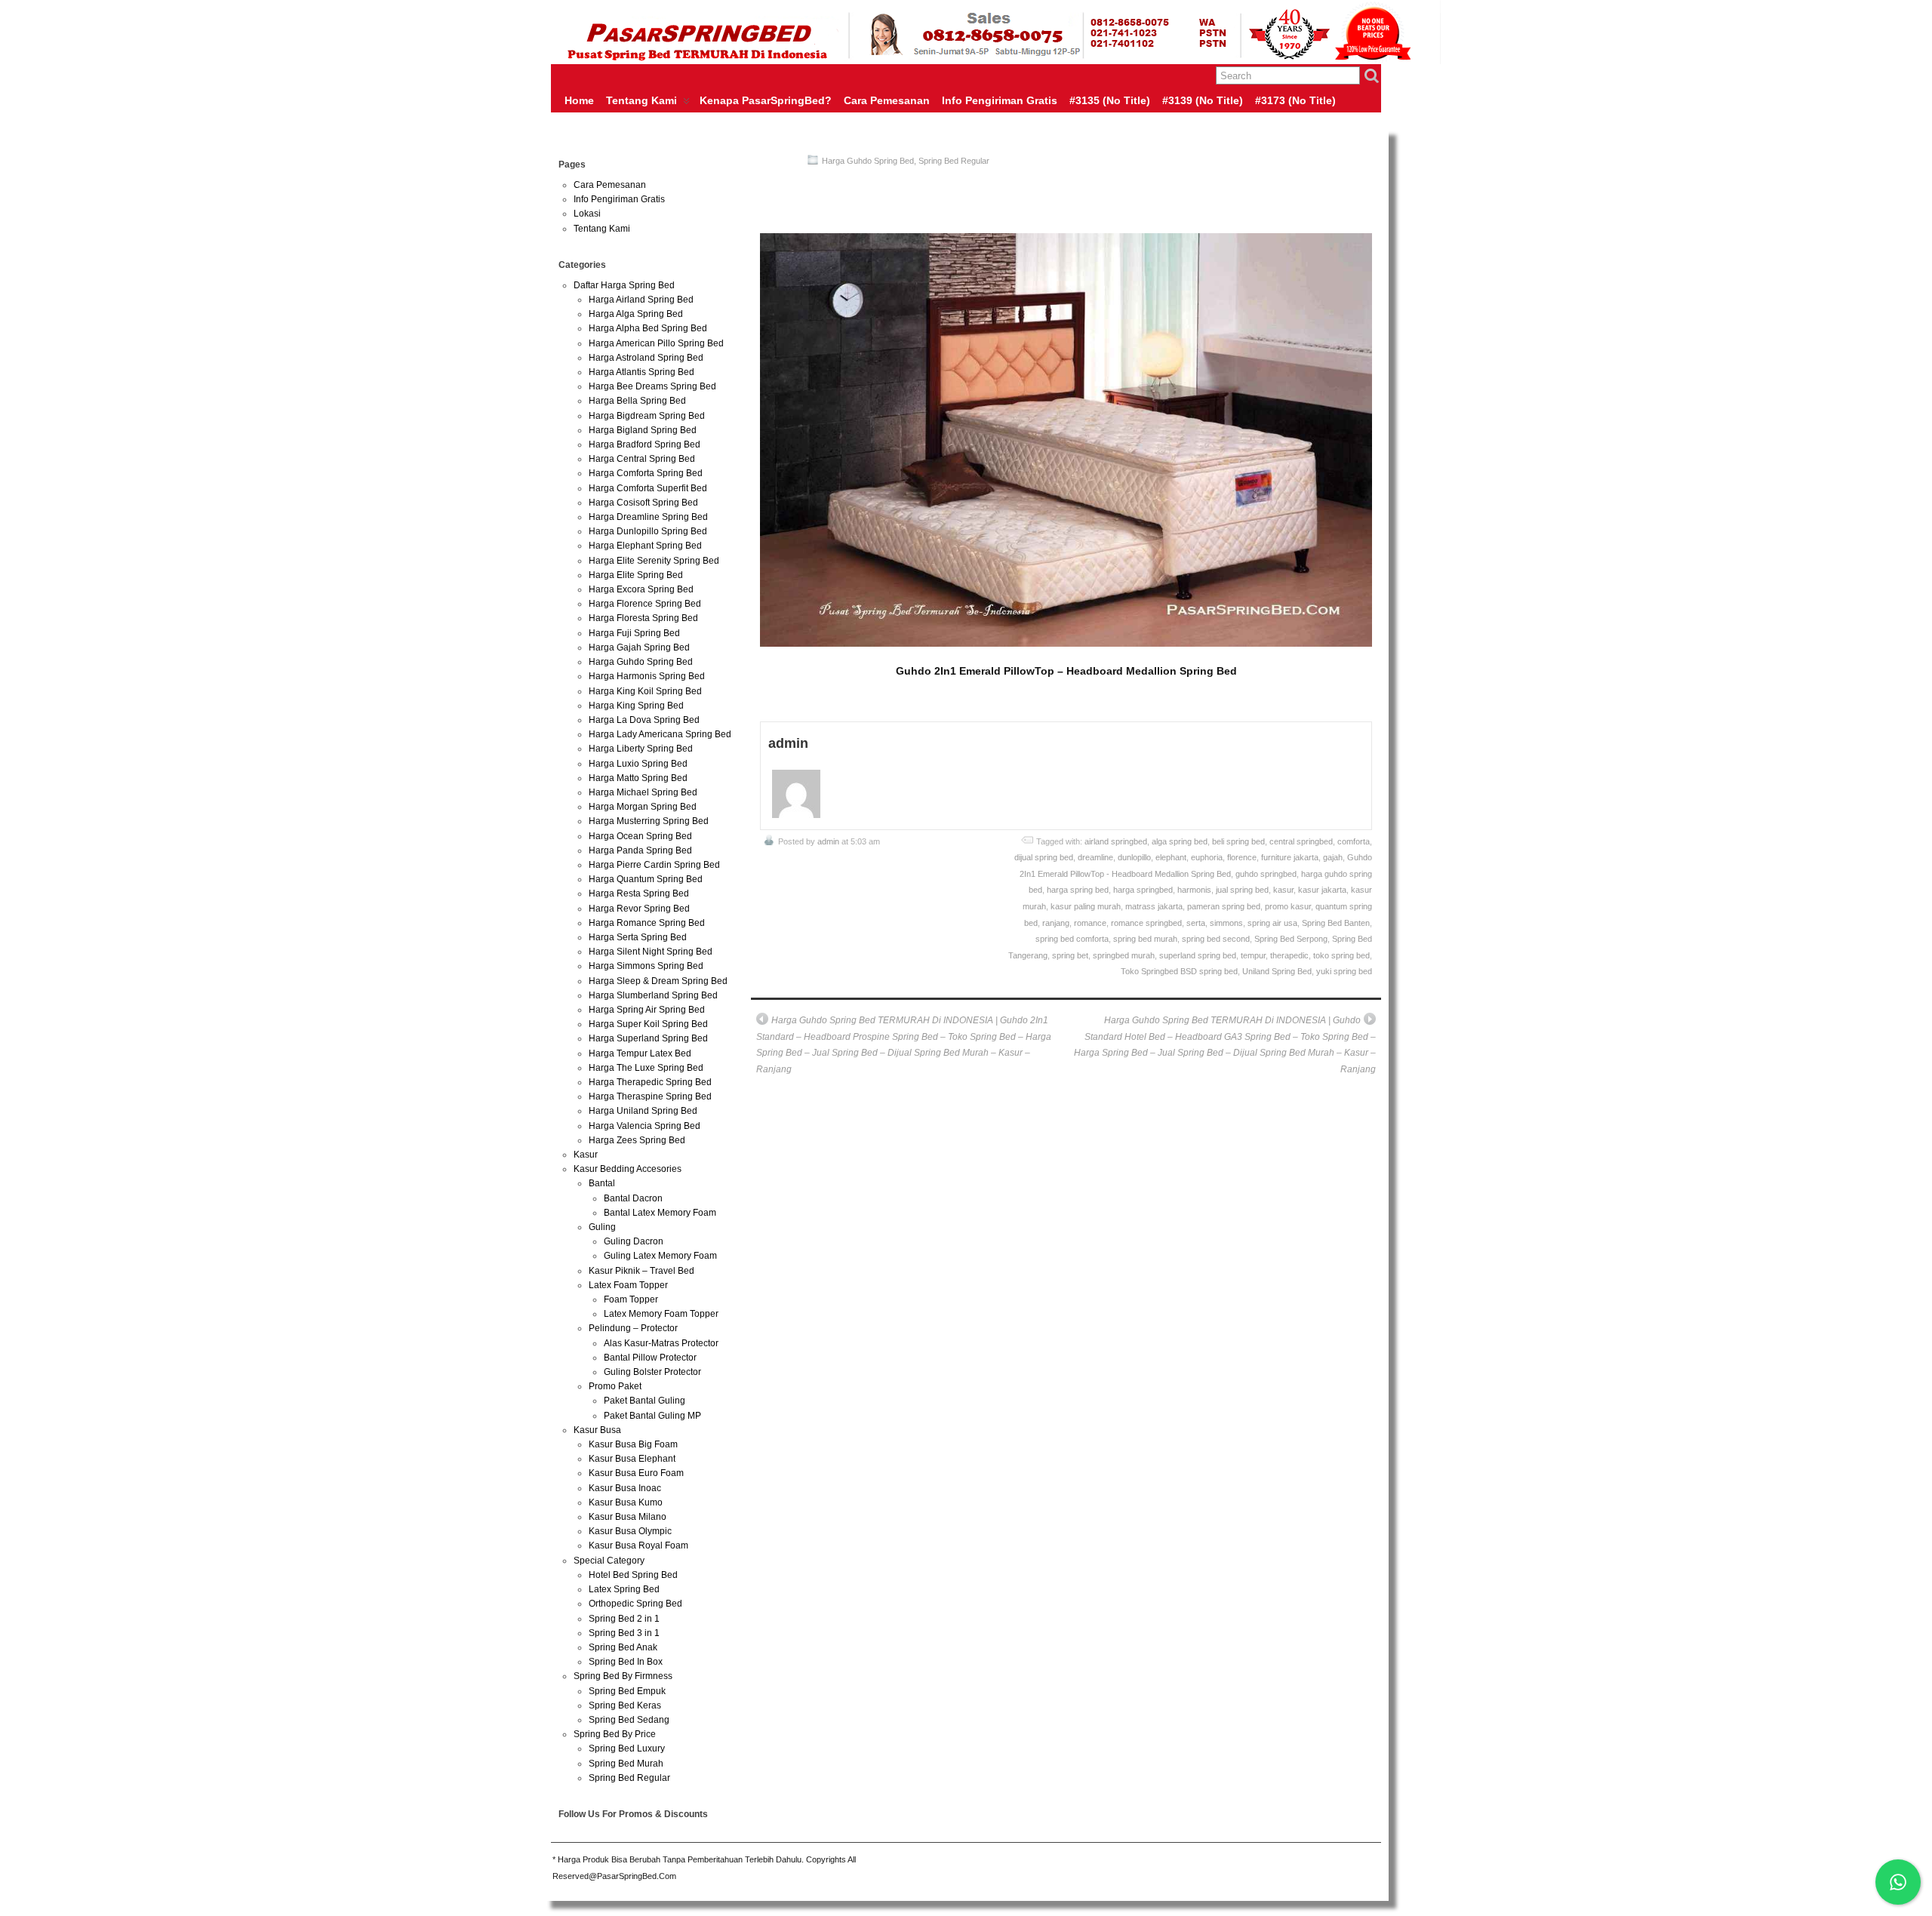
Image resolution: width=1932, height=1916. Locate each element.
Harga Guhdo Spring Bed (868, 161)
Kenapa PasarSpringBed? (766, 100)
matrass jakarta (1154, 906)
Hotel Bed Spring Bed (633, 1575)
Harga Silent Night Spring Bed (651, 952)
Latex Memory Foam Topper (661, 1314)
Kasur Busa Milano (628, 1517)
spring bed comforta (1072, 939)
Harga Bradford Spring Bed (645, 444)
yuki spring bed (1344, 971)
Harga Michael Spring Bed (643, 792)
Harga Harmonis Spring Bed (647, 676)
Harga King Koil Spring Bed (645, 691)
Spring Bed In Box (626, 1662)
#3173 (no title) (1295, 100)
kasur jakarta (1322, 890)
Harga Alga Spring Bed (636, 314)
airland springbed (1116, 841)
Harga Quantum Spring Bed (646, 879)
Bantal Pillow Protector (650, 1358)
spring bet (1070, 955)
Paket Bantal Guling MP (652, 1416)
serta (1196, 923)
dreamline (1095, 857)
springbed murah (1124, 955)
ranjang (1056, 923)
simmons (1226, 923)
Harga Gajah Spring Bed (639, 647)
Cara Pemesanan (887, 100)
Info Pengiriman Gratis (1000, 100)
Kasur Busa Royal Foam (638, 1545)
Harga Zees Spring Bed (637, 1140)
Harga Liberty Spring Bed (641, 749)
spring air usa (1272, 923)
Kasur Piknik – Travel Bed (641, 1271)
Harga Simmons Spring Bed (646, 966)
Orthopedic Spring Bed (635, 1604)
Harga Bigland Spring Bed (643, 430)
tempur (1253, 955)
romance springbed (1146, 923)
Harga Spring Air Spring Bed (647, 1010)
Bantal (602, 1183)
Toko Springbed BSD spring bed (1179, 971)
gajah (1333, 857)
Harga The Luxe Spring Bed (646, 1068)
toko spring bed (1341, 955)
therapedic (1289, 955)
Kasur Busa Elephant (632, 1459)
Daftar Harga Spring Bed (624, 285)
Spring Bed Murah (626, 1764)
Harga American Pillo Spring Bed (656, 343)
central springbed (1301, 841)
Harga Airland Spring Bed (641, 300)
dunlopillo (1134, 857)
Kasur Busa (597, 1430)
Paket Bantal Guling (645, 1401)
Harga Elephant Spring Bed (645, 546)
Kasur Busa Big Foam (633, 1444)
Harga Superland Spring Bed (648, 1038)
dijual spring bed (1044, 857)
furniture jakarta (1290, 857)
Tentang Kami (641, 100)
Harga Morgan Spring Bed (643, 807)
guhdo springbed (1266, 874)
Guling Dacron (634, 1241)
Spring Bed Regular (954, 161)
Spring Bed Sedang (629, 1720)
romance (1090, 923)
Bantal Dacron (633, 1198)
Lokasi (587, 214)
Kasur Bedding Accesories (628, 1169)
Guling (602, 1227)
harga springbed (1143, 890)
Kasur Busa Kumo (626, 1502)
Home (579, 100)
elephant (1171, 857)
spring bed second (1216, 939)
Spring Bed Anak (623, 1647)
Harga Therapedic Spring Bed (650, 1082)
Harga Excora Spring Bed (641, 589)
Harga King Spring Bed (636, 706)
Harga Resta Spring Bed (639, 893)
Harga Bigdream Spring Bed (647, 416)
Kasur (586, 1155)
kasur (1283, 890)
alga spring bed (1180, 841)
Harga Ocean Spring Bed (640, 836)
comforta (1354, 841)
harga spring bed (1078, 890)
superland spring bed (1198, 955)
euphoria (1207, 857)
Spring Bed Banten (1336, 923)
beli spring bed (1238, 841)
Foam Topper (631, 1299)
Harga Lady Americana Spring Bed (660, 734)
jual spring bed (1242, 890)
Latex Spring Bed (624, 1589)
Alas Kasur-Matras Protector (661, 1343)
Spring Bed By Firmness (623, 1676)
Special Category (609, 1561)
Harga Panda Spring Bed (640, 850)
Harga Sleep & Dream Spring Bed (658, 981)
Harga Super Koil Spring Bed (648, 1024)
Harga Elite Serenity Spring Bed (654, 561)
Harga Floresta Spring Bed (643, 618)
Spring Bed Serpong (1291, 939)
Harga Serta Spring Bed (638, 937)
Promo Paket (615, 1386)
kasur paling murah (1086, 906)
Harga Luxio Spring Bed (638, 764)
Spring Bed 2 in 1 (624, 1619)
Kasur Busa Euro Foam (636, 1473)
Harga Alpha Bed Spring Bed (648, 328)
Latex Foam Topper (628, 1285)
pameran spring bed (1224, 906)
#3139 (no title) (1203, 100)
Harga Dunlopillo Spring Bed (648, 531)
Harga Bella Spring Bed (637, 401)
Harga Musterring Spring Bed (649, 821)
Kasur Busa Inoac (625, 1488)
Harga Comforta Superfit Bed (648, 488)
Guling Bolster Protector (652, 1372)
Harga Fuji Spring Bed (634, 633)
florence (1242, 857)
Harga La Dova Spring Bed (644, 720)
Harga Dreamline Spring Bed (648, 517)
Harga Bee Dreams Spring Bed (652, 386)
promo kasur (1288, 906)
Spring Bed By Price (615, 1734)
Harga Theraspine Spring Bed (650, 1096)
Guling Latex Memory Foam (660, 1256)
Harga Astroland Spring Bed (646, 358)
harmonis (1194, 890)
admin (828, 841)
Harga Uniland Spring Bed (643, 1111)
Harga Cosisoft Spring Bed (643, 503)
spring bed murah (1145, 939)
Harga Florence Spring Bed (645, 604)
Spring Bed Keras (625, 1705)
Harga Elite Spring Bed (636, 575)
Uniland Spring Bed (1277, 971)
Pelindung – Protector (633, 1328)
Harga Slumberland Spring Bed (653, 995)
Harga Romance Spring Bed (647, 923)
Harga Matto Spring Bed (638, 778)
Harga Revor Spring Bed (639, 909)
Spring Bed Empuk (627, 1691)
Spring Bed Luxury (627, 1748)
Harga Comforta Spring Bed (646, 473)
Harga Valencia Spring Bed (645, 1126)
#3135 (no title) (1110, 100)
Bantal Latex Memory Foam (660, 1213)
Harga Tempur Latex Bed (640, 1053)
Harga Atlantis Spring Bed (641, 372)
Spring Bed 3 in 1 (624, 1633)
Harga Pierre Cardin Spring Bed (654, 865)
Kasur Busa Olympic (630, 1531)
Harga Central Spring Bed (642, 459)
